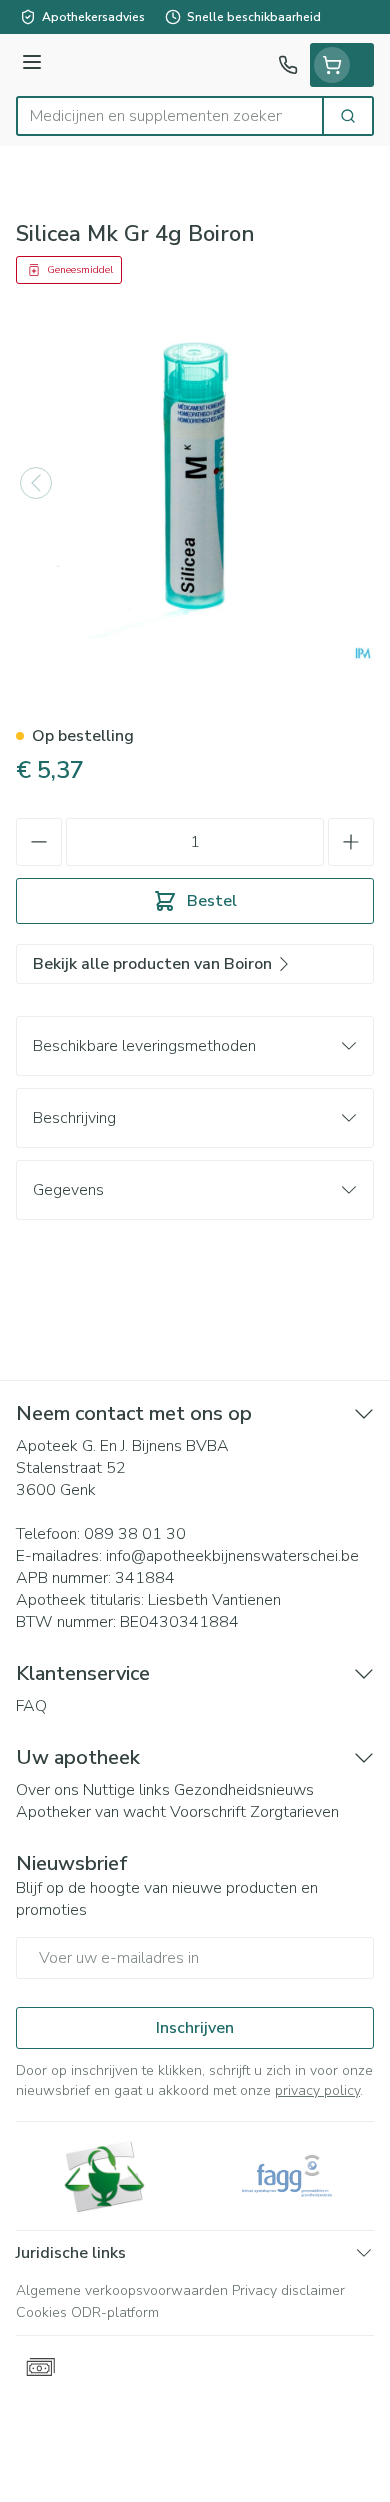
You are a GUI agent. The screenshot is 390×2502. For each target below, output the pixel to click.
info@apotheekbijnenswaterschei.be (232, 1556)
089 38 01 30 (135, 1534)
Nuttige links (126, 1790)
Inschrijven (195, 2028)
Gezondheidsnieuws (244, 1790)
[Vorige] (36, 483)
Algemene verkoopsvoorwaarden (122, 2290)
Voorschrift (208, 1812)
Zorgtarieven (294, 1812)
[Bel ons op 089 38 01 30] (288, 65)
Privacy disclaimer (288, 2290)
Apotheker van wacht (91, 1812)
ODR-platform (115, 2312)
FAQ (31, 1706)
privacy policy (317, 2090)
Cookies (41, 2312)
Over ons (47, 1790)
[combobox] (170, 116)
